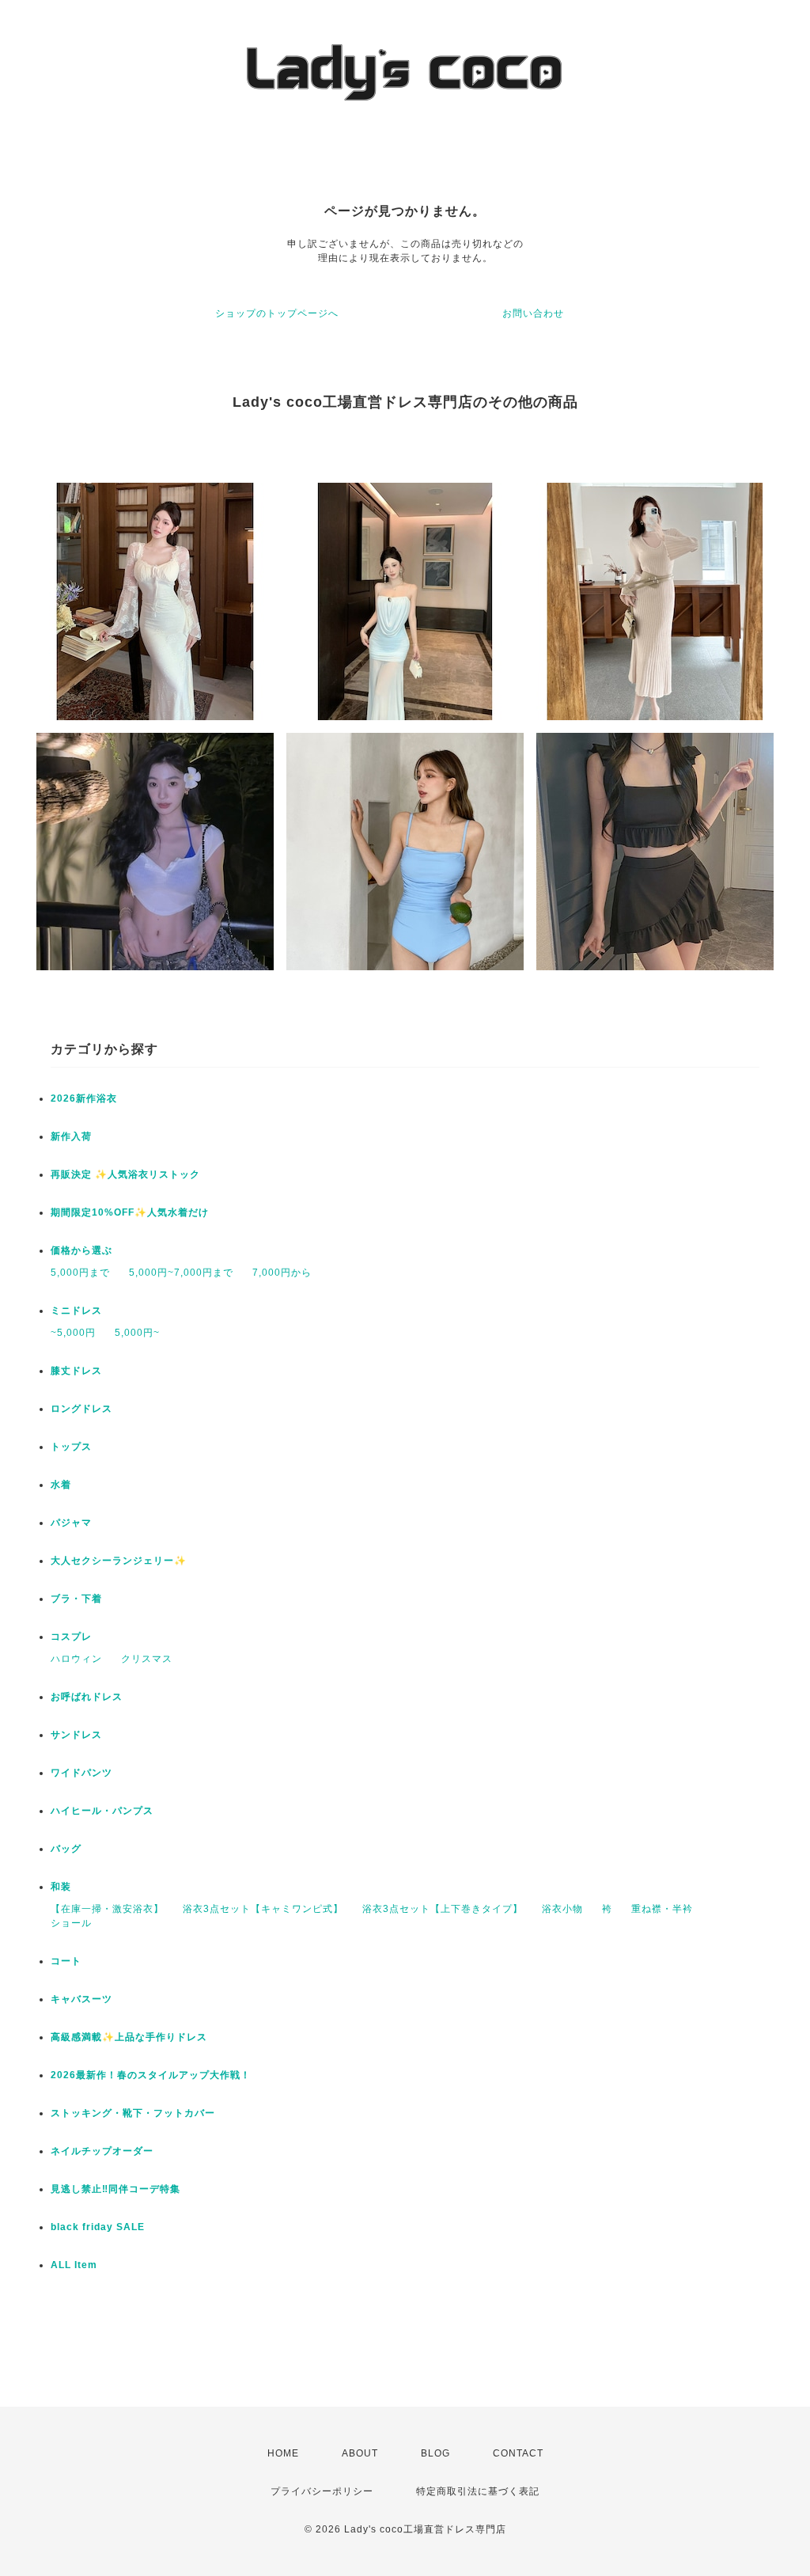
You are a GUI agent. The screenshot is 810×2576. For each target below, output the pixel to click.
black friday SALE (98, 2227)
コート (66, 1961)
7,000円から (282, 1273)
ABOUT (360, 2453)
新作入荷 (71, 1136)
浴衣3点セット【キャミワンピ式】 (263, 1909)
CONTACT (518, 2453)
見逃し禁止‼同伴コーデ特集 (115, 2189)
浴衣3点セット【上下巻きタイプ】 (443, 1909)
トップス (71, 1447)
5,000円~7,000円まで (181, 1273)
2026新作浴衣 (84, 1098)
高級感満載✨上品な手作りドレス (129, 2037)
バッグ (66, 1849)
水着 (61, 1485)
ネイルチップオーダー (102, 2151)
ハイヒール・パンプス (102, 1811)
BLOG (435, 2453)
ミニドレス (76, 1311)
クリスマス (147, 1659)
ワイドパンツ (81, 1773)
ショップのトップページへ (277, 313)
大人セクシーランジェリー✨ (119, 1561)
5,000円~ (137, 1333)
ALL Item (74, 2265)
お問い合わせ (533, 313)
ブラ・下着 (76, 1599)
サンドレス (76, 1735)
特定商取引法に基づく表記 (478, 2491)
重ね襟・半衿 (662, 1909)
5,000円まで (80, 1273)
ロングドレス (81, 1409)
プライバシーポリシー (322, 2491)
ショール (71, 1923)
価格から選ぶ (81, 1250)
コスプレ (71, 1637)
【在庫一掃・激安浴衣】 (107, 1909)
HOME (283, 2453)
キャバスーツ (81, 1999)
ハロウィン (76, 1659)
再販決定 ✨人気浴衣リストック (125, 1174)
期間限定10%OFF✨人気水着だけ (130, 1212)
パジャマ (71, 1523)
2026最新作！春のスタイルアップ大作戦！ (151, 2075)
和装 (61, 1887)
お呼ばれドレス (87, 1697)
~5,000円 (73, 1333)
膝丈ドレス (76, 1371)
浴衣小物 (562, 1909)
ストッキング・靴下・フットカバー (133, 2113)
